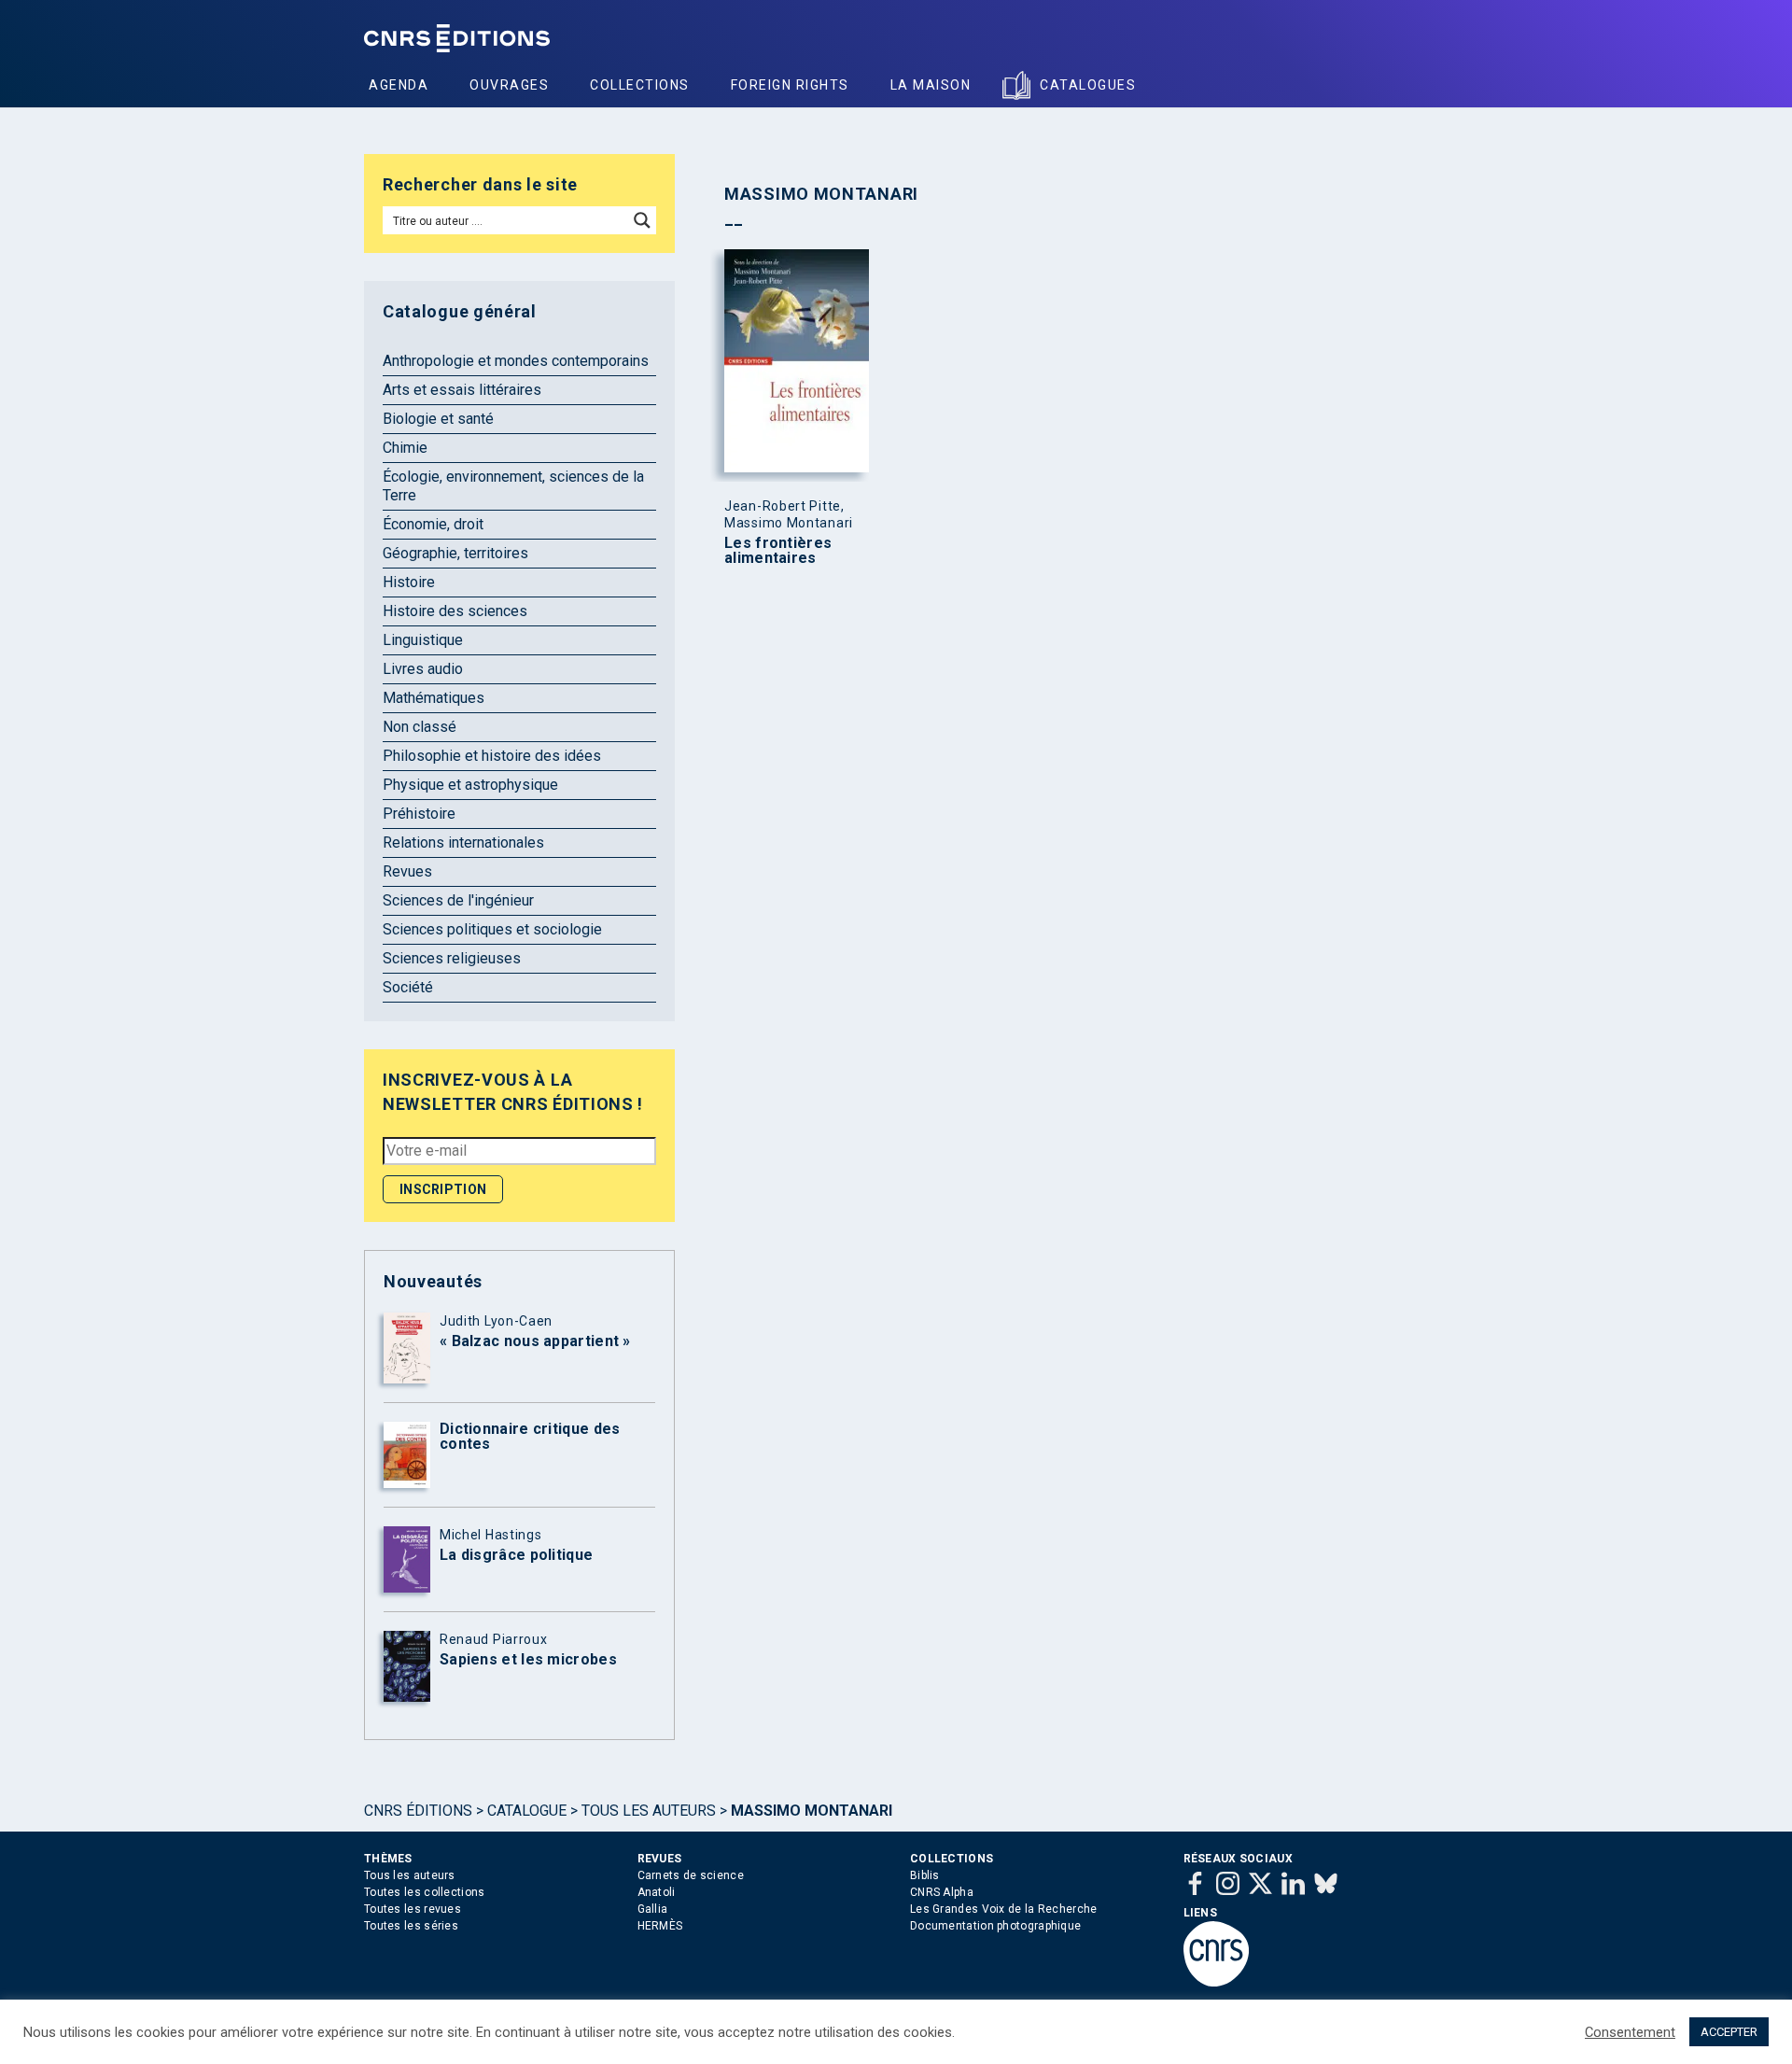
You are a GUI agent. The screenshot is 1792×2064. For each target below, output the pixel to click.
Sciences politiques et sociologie (492, 929)
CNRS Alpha (942, 1892)
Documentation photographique (995, 1926)
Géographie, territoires (455, 553)
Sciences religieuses (452, 958)
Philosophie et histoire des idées (492, 756)
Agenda (399, 85)
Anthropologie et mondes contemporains (516, 361)
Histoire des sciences (455, 611)
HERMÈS (660, 1926)
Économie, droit (433, 524)
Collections (640, 85)
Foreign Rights (790, 85)
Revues (407, 871)
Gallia (653, 1909)
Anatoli (657, 1892)
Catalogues (1088, 85)
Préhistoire (419, 814)
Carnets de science (691, 1875)
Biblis (925, 1875)
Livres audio (423, 669)
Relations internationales (463, 842)
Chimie (405, 448)
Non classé (420, 727)
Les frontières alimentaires (778, 551)
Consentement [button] (1630, 2032)
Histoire (409, 582)
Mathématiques (434, 698)
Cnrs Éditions (418, 1811)
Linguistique (423, 640)
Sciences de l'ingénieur (458, 900)
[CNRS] (1216, 1983)
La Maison (931, 85)
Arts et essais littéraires (462, 390)
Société (408, 987)
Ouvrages (509, 85)
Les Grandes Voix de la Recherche (1004, 1909)
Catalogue (527, 1811)
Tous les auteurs (649, 1811)
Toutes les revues (413, 1909)
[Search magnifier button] (642, 220)
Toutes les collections (425, 1892)
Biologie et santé (438, 419)
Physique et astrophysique (470, 785)
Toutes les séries (411, 1926)
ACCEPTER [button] (1729, 2032)
